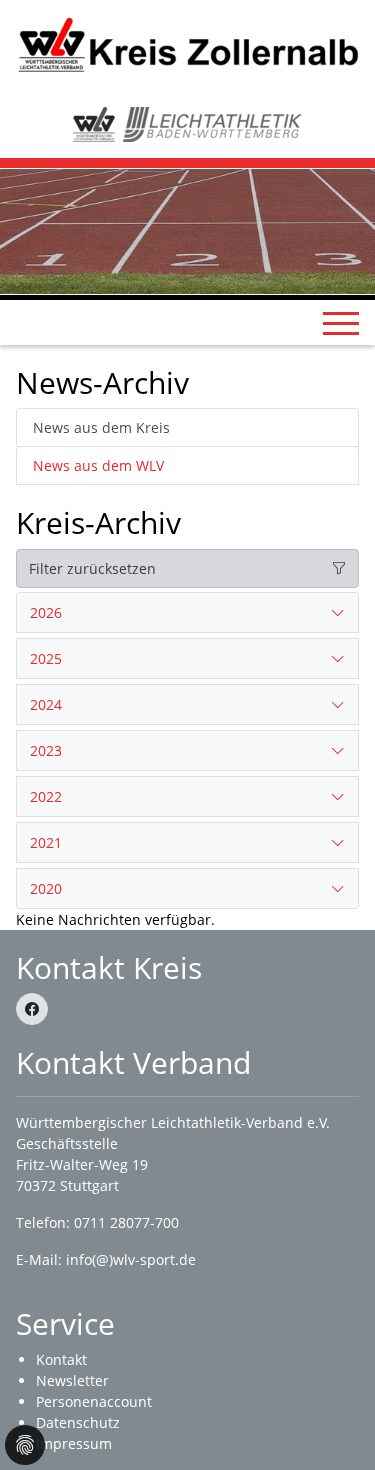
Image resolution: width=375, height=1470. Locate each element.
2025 (46, 658)
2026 (46, 612)
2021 (46, 842)
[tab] (187, 613)
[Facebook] (32, 1009)
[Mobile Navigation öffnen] (341, 323)
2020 (46, 888)
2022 (46, 796)
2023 (46, 750)
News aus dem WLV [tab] (98, 465)
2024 (46, 704)
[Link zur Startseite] (187, 43)
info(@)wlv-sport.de (131, 1259)
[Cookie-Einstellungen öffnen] (25, 1445)
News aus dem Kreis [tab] (101, 427)
